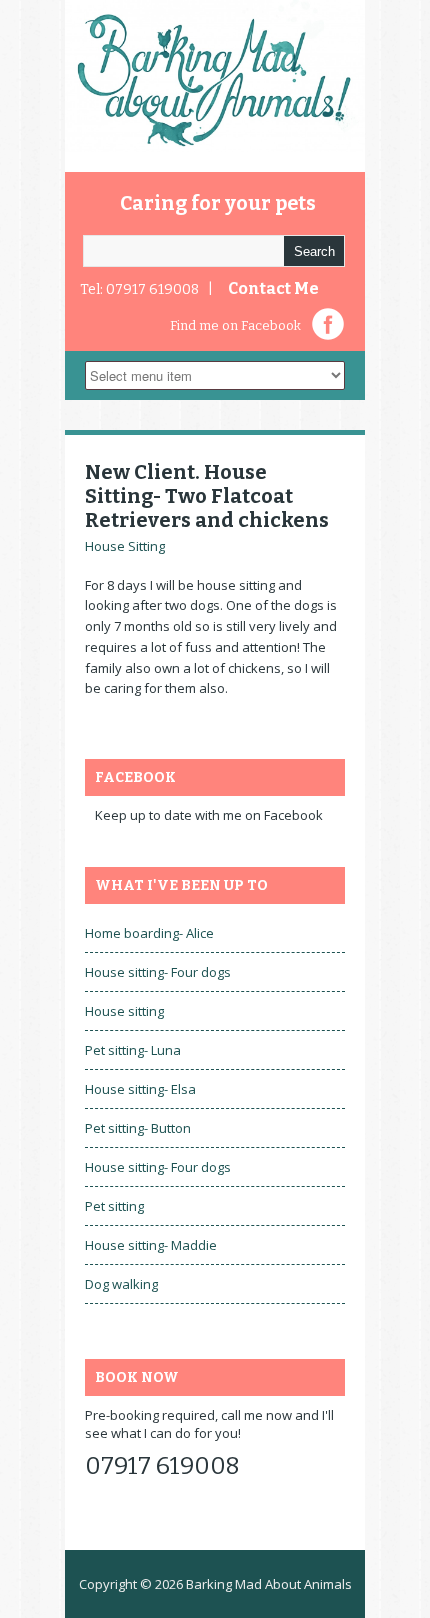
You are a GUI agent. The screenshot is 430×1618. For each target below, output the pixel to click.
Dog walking (121, 1284)
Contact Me (273, 288)
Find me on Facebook (235, 325)
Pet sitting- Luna (133, 1050)
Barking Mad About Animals (269, 1584)
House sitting (124, 1011)
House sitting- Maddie (151, 1245)
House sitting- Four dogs (158, 972)
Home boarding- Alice (149, 933)
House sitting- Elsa (140, 1089)
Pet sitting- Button (138, 1128)
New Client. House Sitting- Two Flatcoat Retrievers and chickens (207, 496)
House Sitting (125, 546)
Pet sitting (114, 1206)
